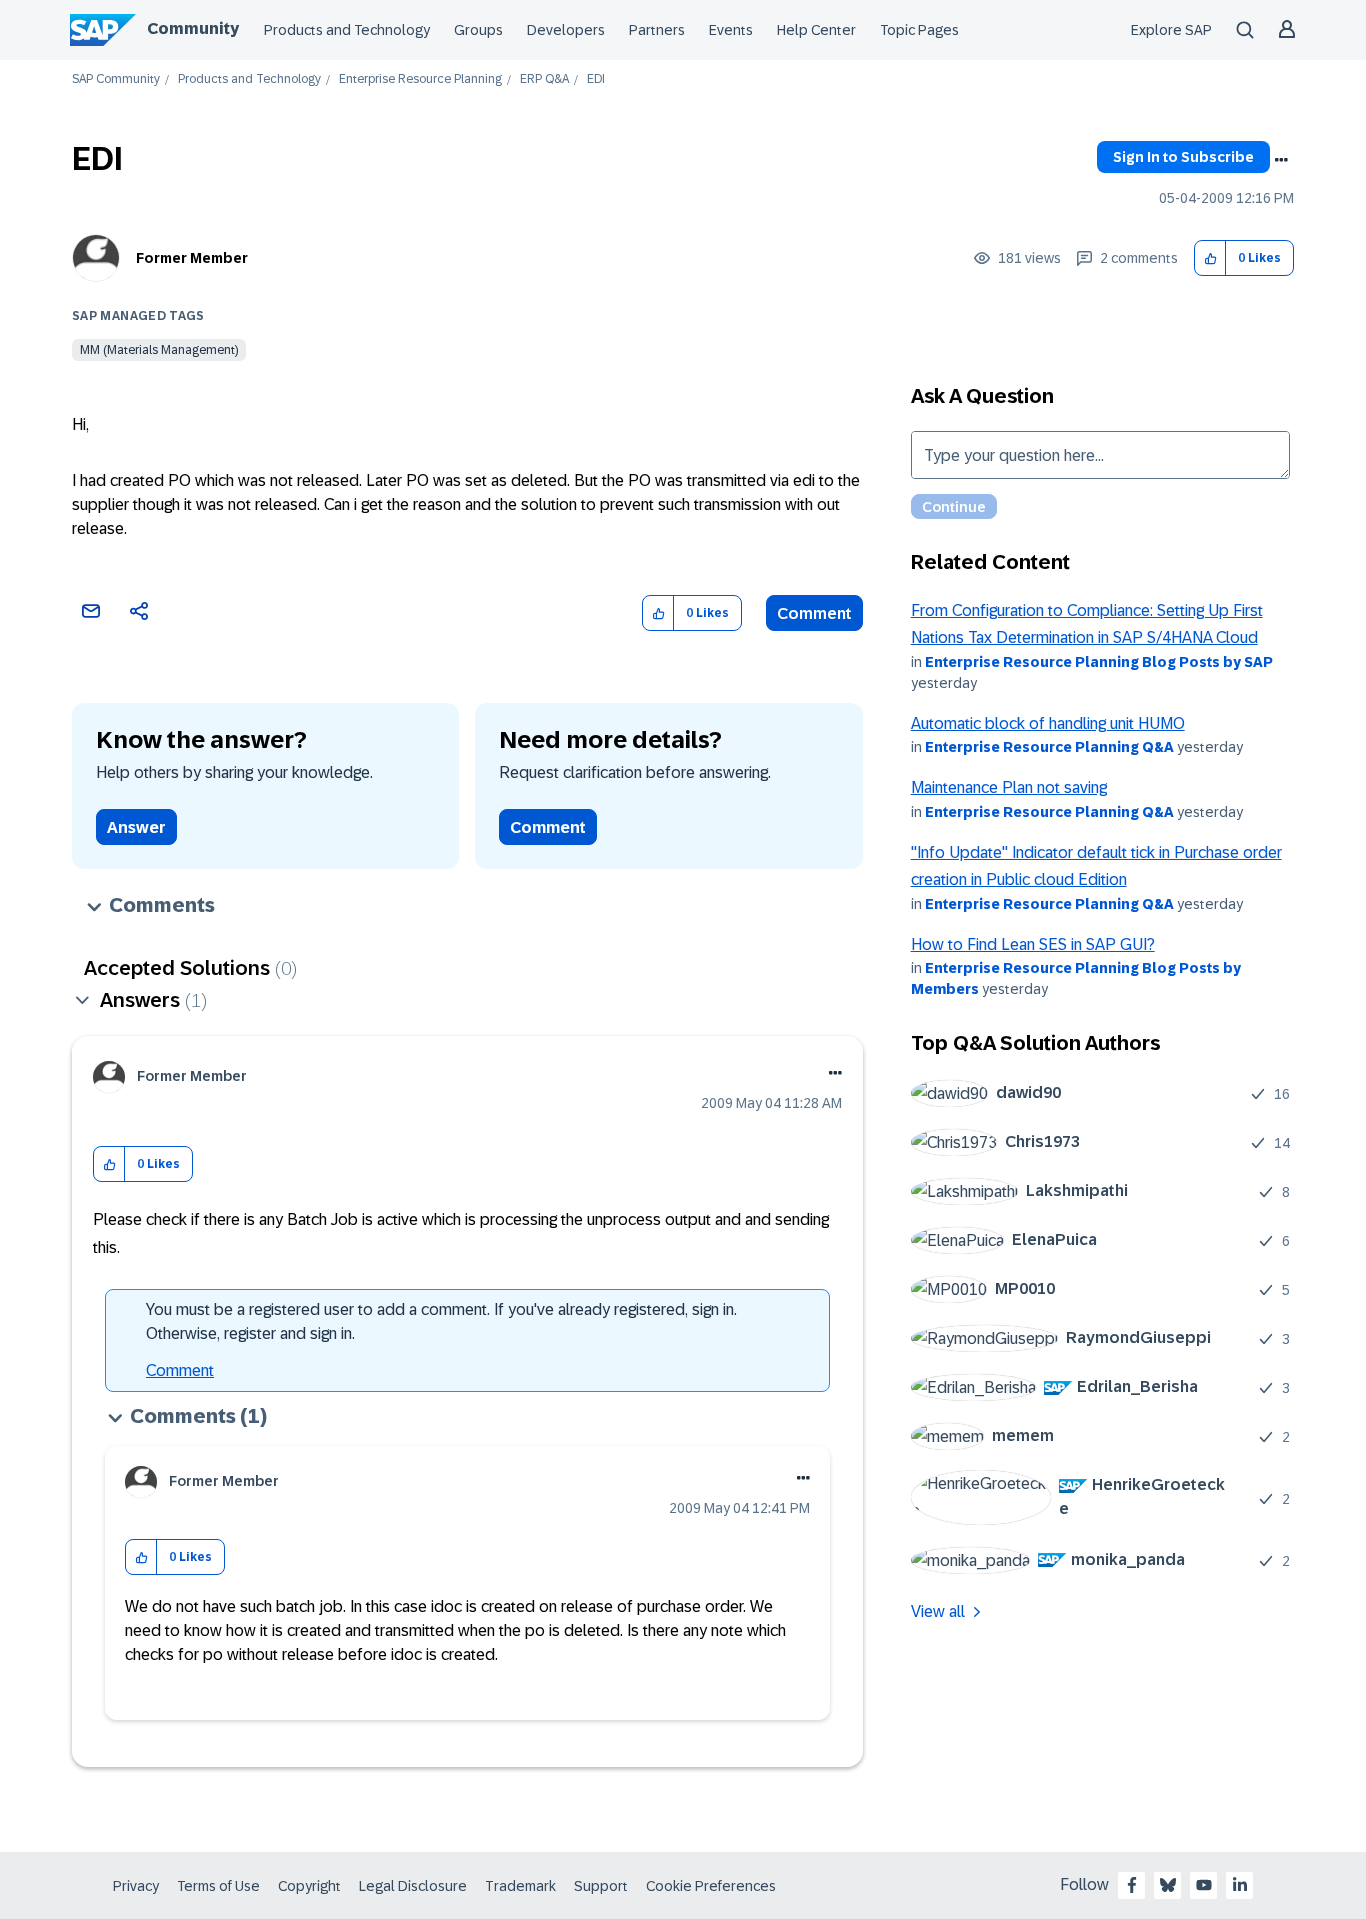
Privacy (136, 1886)
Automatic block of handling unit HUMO (1048, 723)
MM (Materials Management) (159, 350)
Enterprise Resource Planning (420, 79)
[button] (1210, 258)
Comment (814, 613)
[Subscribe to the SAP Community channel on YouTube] (1204, 1885)
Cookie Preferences (711, 1886)
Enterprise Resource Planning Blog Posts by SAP (1099, 662)
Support (601, 1886)
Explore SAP (1171, 30)
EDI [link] (596, 79)
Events (731, 30)
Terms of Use (218, 1886)
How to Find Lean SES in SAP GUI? (1033, 944)
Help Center (816, 30)
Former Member (192, 258)
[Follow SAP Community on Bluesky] (1168, 1885)
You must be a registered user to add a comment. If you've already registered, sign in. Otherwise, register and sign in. (441, 1321)
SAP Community (116, 79)
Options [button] (1281, 160)
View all (938, 1611)
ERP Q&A (544, 79)
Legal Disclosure (413, 1886)
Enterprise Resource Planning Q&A (1049, 747)
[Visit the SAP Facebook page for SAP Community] (1132, 1885)
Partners (657, 30)
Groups (478, 30)
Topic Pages (919, 30)
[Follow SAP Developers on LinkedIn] (1240, 1885)
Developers (566, 30)
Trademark (520, 1886)
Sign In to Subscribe (1183, 157)
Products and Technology (347, 30)
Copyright (309, 1886)
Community (193, 28)
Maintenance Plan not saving (1009, 787)
